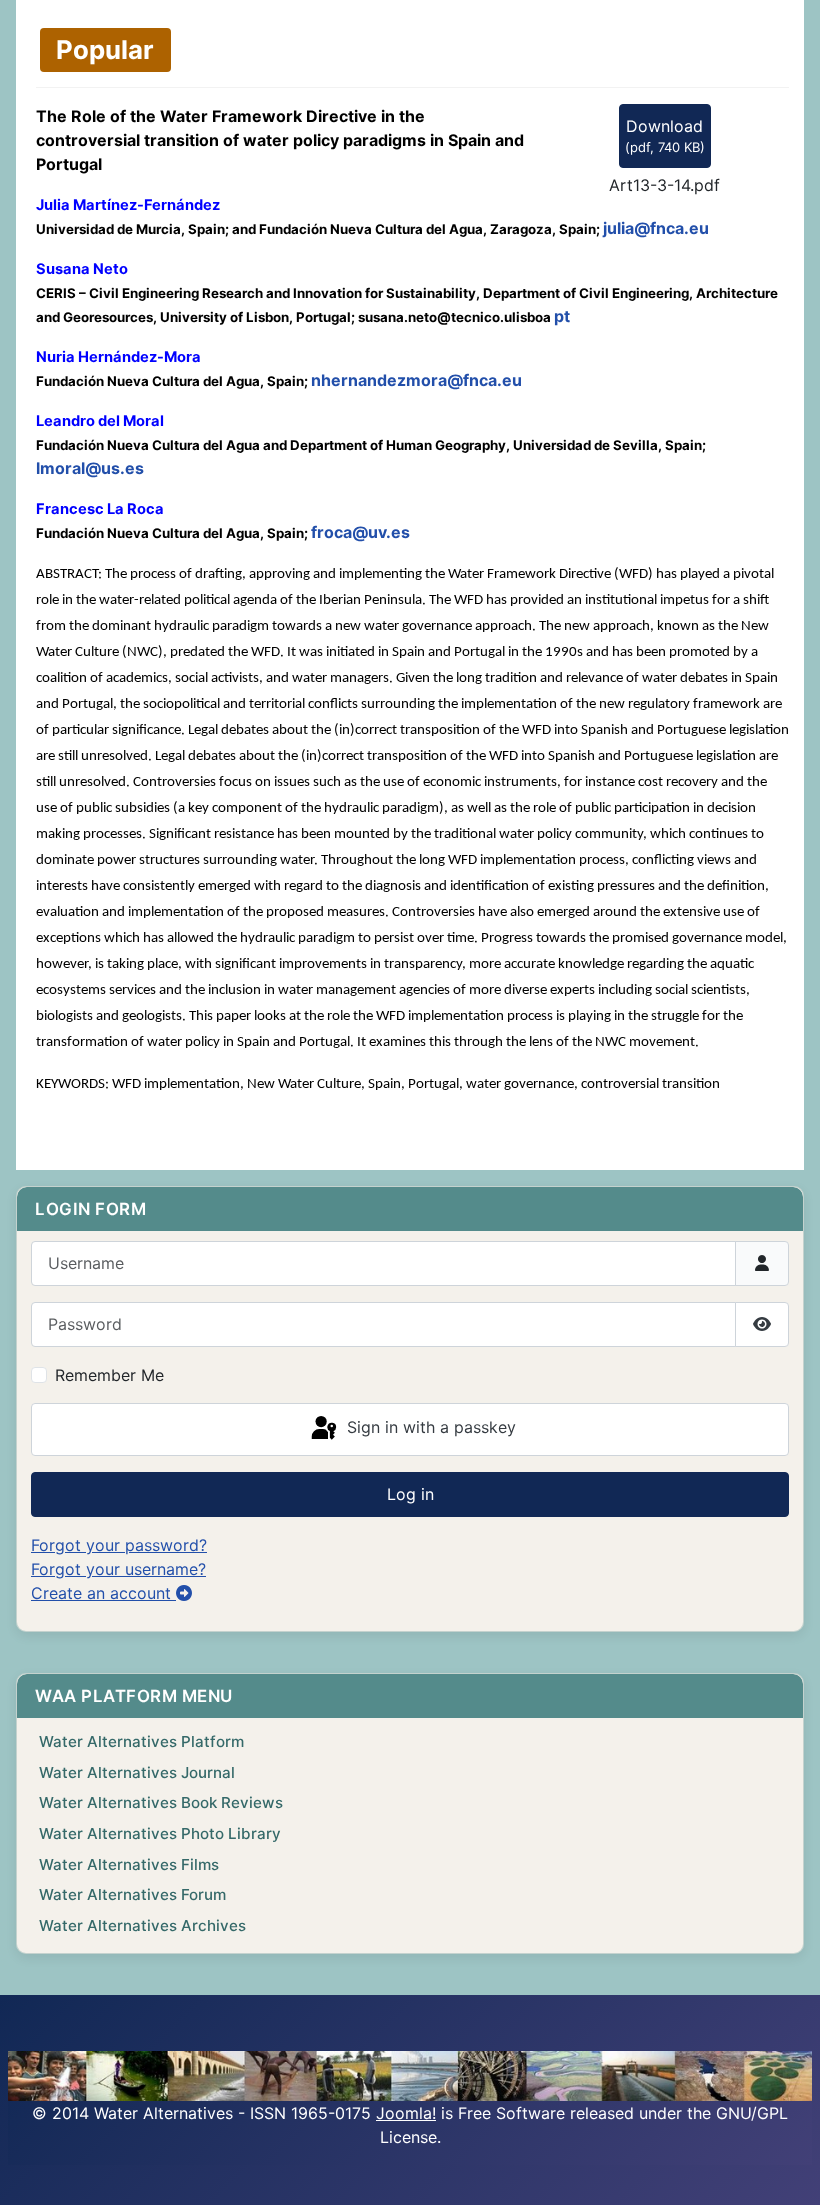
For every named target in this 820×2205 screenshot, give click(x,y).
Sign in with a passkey (429, 1428)
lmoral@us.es (90, 468)
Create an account (103, 1593)
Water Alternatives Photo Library (160, 1833)
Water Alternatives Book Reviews (161, 1802)
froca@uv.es (360, 532)
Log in (410, 1494)
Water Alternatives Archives (142, 1925)
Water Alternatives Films (129, 1864)
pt (562, 316)
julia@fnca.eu (656, 228)
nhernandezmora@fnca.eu (416, 380)
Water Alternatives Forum (132, 1894)
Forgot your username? (118, 1569)
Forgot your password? (119, 1545)
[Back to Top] (785, 2168)
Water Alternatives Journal (137, 1772)
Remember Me (109, 1375)
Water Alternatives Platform (141, 1741)
